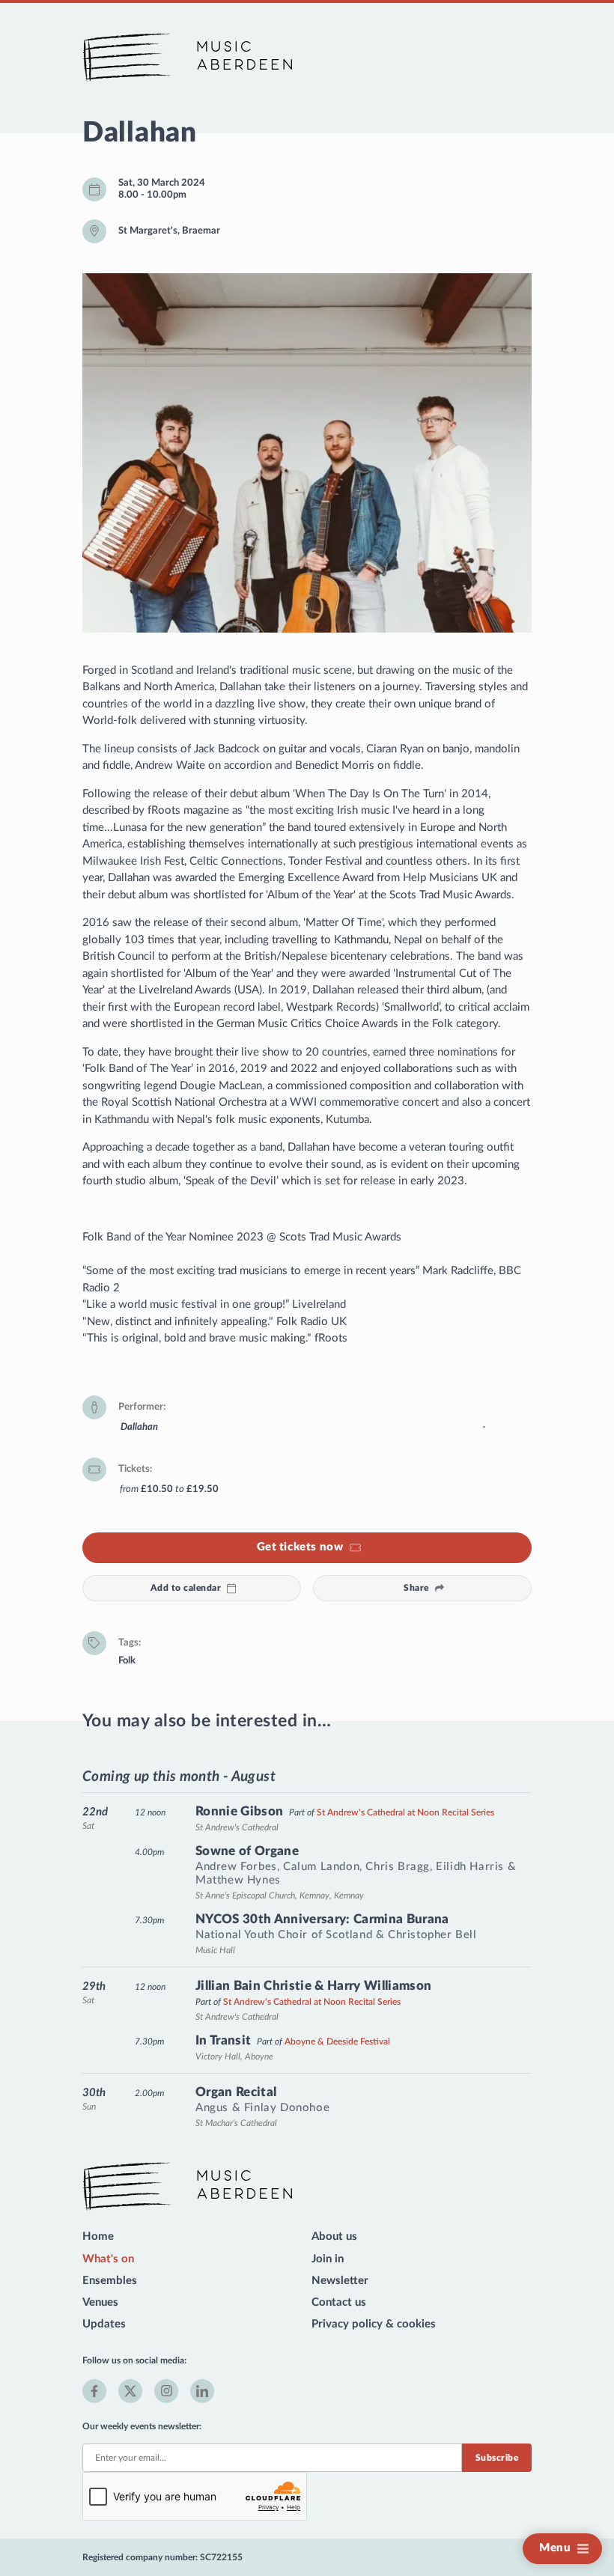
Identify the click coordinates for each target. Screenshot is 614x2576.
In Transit (223, 2040)
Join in (328, 2259)
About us (334, 2237)
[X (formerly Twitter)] (130, 2391)
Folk (127, 1660)
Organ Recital (236, 2092)
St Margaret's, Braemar (169, 231)
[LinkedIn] (202, 2391)
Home (98, 2237)
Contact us (339, 2302)
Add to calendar (186, 1588)
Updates (104, 2324)
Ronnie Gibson (239, 1811)
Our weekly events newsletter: (142, 2426)
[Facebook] (94, 2391)
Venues (100, 2302)
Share (416, 1588)
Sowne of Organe (247, 1851)
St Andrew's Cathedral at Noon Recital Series (405, 1812)
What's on (108, 2259)
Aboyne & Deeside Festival (337, 2041)
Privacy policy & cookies (374, 2324)
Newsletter (340, 2281)
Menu (555, 2548)
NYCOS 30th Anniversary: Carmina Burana (322, 1919)
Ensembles (110, 2281)
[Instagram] (166, 2391)
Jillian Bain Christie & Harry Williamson (314, 1986)
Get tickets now (300, 1547)
